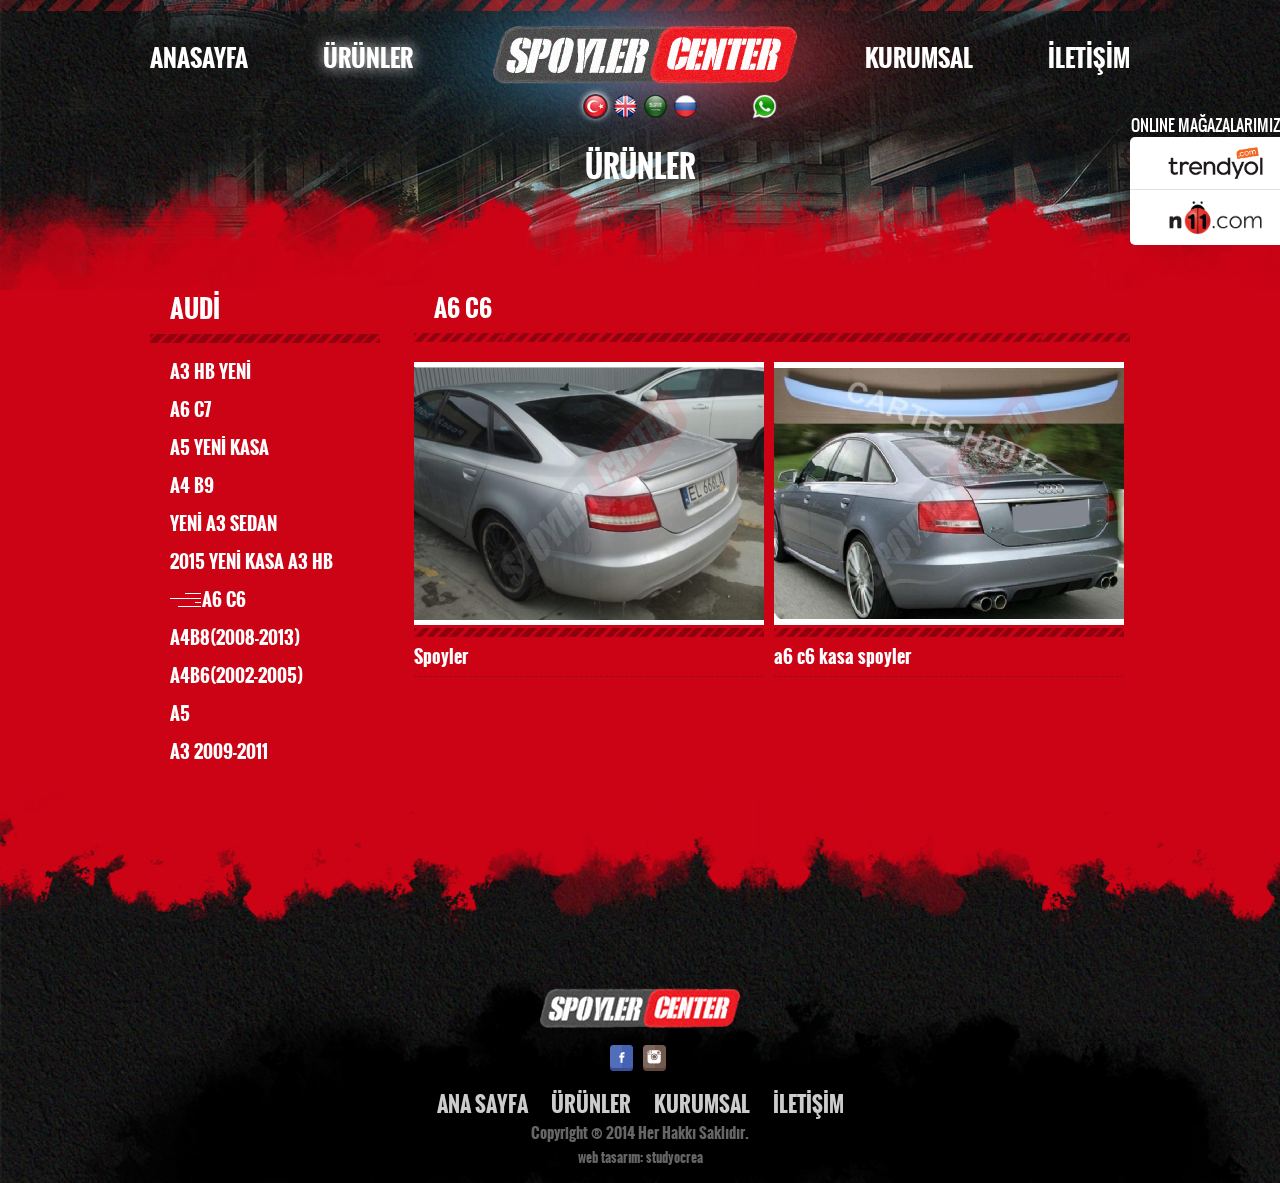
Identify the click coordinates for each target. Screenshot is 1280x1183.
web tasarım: (610, 1158)
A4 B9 (192, 486)
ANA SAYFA (482, 1104)
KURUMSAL (919, 58)
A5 (180, 714)
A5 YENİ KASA (219, 448)
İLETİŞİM (1089, 58)
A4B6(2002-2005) (236, 676)
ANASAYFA (199, 58)
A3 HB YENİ (210, 372)
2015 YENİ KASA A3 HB (251, 562)
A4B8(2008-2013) (235, 638)
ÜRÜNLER (368, 58)
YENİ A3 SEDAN (223, 524)
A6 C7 (190, 410)
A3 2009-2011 (219, 752)
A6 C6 (224, 600)
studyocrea (674, 1158)
